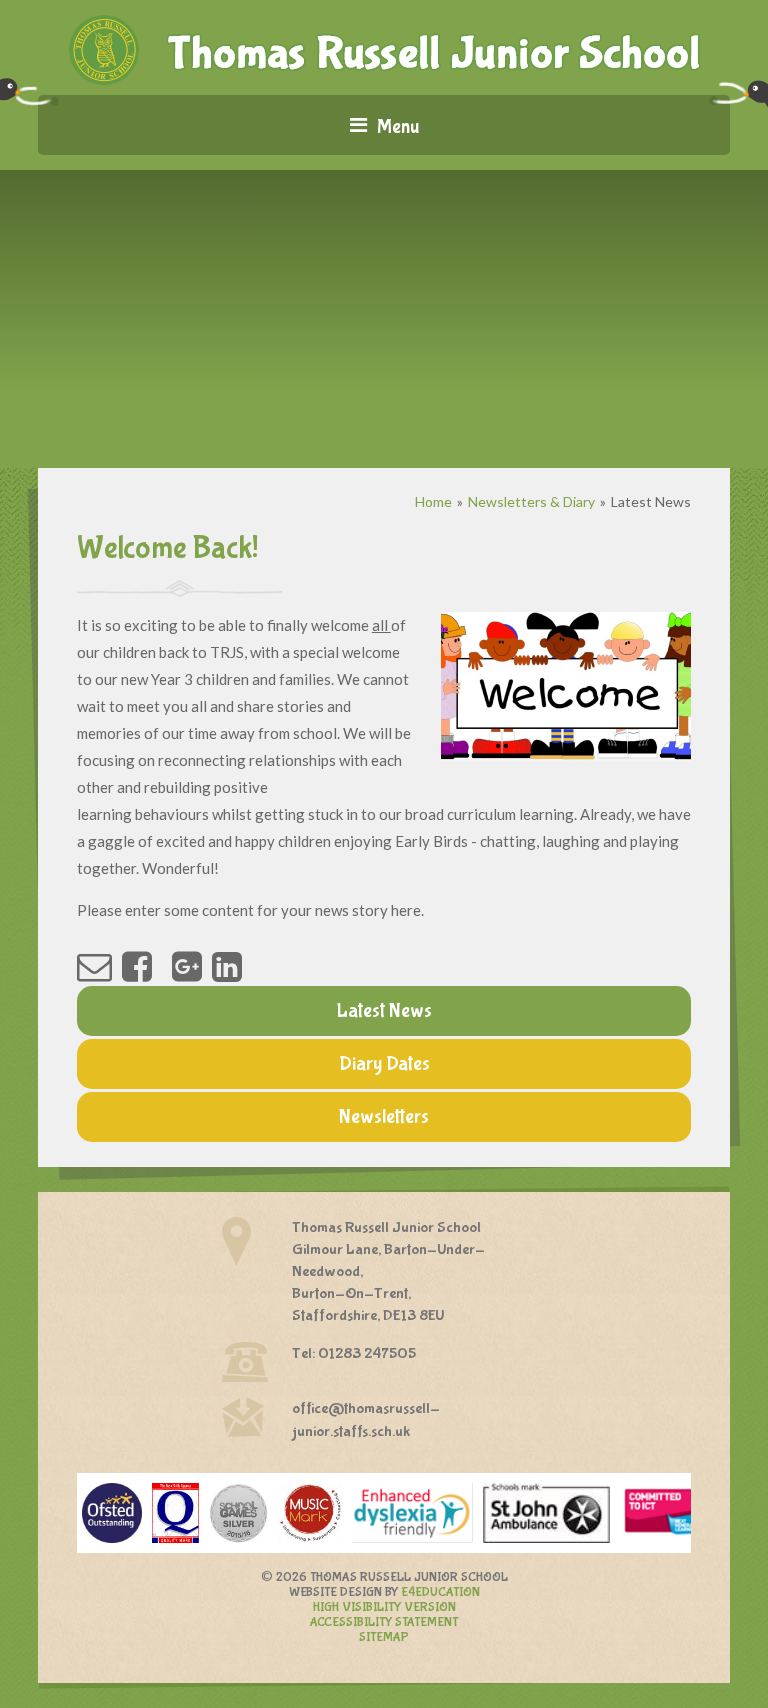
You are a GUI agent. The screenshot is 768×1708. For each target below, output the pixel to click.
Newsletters (384, 1116)
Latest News (651, 501)
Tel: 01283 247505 (354, 1353)
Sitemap (384, 1637)
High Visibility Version (384, 1607)
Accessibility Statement (384, 1622)
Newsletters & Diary (531, 501)
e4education (440, 1592)
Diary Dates (384, 1063)
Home (433, 501)
